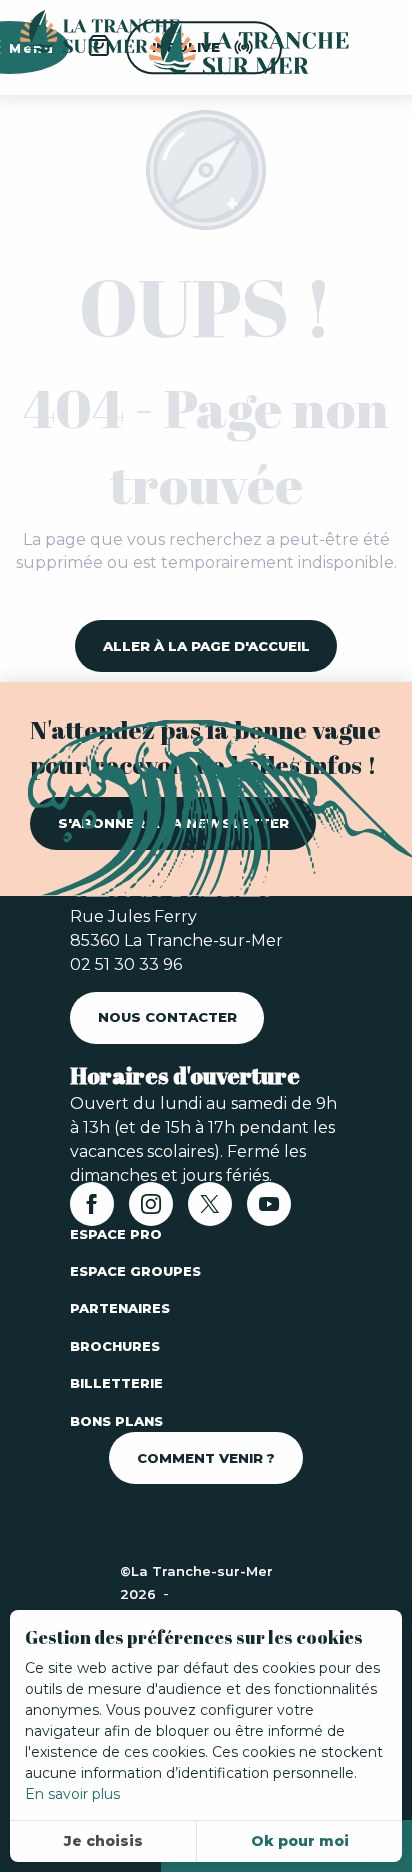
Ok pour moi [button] (300, 1841)
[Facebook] (92, 1210)
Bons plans (116, 1421)
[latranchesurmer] (229, 47)
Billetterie (116, 1383)
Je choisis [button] (103, 1841)
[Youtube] (269, 1210)
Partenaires (120, 1308)
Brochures (115, 1346)
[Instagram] (151, 1210)
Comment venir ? (206, 1458)
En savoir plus (72, 1794)
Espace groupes (135, 1271)
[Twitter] (210, 1210)
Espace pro (116, 1234)
